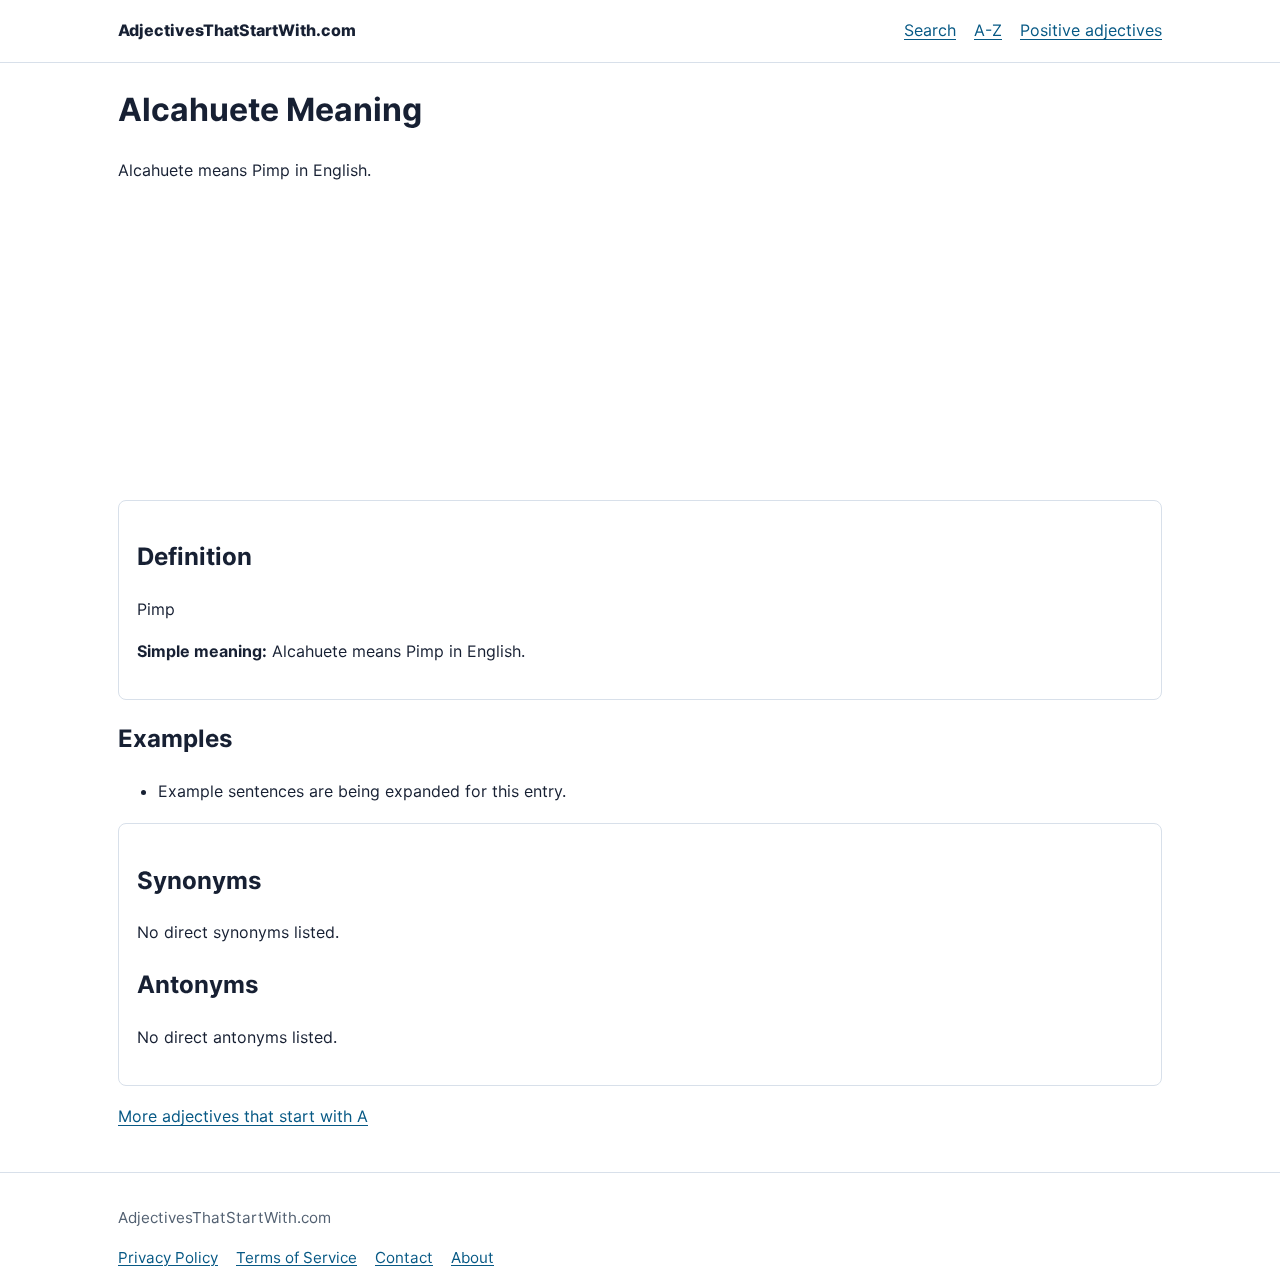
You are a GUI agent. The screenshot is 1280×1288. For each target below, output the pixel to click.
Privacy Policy (168, 1257)
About (472, 1257)
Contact (404, 1257)
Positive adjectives (1091, 30)
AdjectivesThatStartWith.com (237, 30)
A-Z (988, 30)
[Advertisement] (640, 342)
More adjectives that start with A (243, 1116)
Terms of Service (296, 1257)
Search (930, 30)
